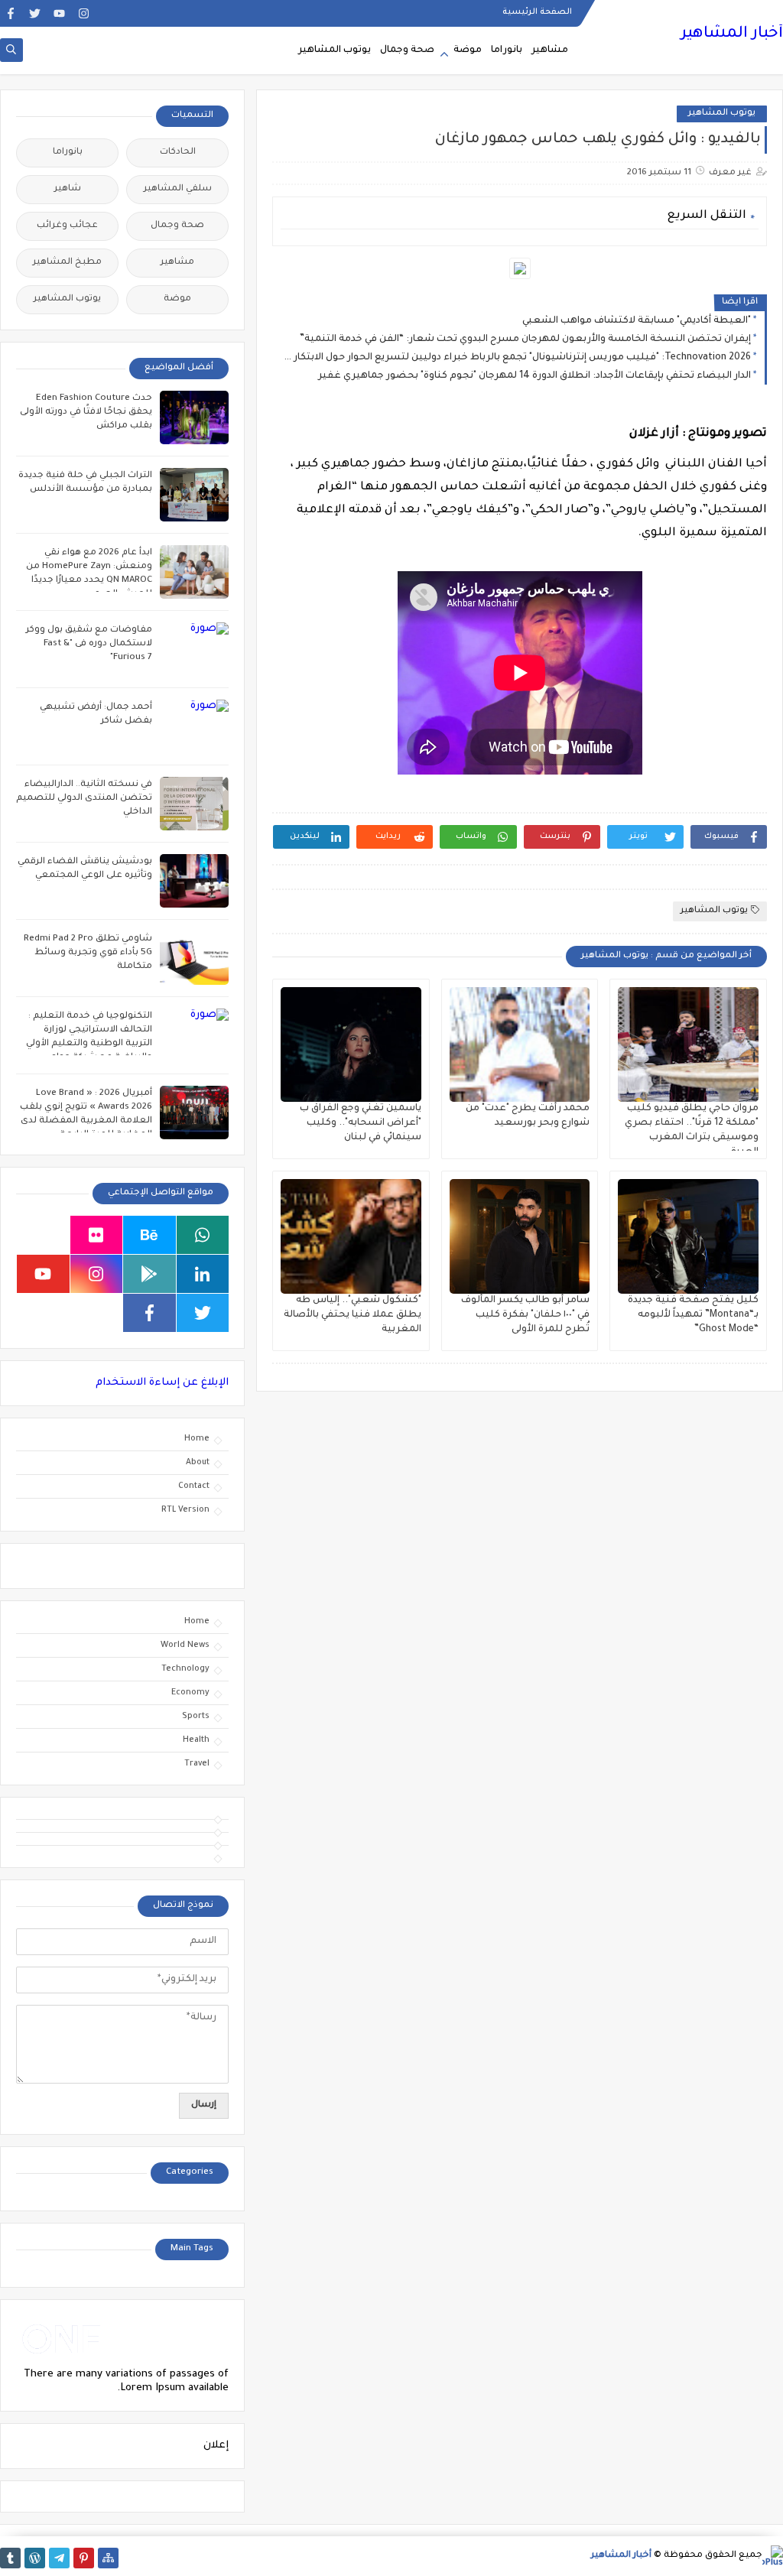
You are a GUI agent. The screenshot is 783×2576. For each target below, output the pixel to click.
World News (185, 1645)
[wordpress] (35, 2558)
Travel (197, 1764)
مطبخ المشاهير (67, 263)
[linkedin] (203, 1274)
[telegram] (59, 2558)
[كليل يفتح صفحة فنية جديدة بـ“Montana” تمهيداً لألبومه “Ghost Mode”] (688, 1236)
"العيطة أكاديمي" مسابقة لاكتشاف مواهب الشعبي (637, 321)
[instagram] (84, 13)
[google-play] (149, 1274)
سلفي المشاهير (178, 189)
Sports (196, 1717)
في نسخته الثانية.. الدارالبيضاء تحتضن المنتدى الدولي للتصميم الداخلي (84, 799)
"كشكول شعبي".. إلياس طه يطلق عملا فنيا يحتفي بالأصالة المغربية (353, 1315)
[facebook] (10, 13)
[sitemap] (108, 2558)
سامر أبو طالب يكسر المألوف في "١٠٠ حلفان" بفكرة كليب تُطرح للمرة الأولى (525, 1315)
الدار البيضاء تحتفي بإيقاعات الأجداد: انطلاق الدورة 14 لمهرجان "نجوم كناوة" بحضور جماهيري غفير (534, 376)
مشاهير (550, 50)
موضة (468, 50)
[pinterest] (84, 2558)
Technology (185, 1669)
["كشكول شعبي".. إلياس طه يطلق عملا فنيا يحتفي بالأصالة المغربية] (351, 1236)
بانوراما (507, 50)
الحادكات (178, 153)
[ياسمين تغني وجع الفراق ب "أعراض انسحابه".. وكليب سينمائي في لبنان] (351, 1044)
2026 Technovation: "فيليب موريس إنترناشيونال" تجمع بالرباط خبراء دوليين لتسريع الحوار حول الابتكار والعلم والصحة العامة (515, 358)
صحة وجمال (407, 50)
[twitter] (35, 13)
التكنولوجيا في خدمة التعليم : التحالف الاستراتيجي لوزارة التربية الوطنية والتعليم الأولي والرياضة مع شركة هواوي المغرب (89, 1044)
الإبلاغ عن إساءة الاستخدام (162, 1383)
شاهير (68, 189)
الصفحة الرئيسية (537, 12)
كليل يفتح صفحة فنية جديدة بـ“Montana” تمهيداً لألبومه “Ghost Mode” (693, 1315)
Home (197, 1439)
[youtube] (59, 13)
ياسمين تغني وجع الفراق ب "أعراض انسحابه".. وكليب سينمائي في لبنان (361, 1123)
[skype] (43, 1235)
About (198, 1463)
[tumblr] (10, 2558)
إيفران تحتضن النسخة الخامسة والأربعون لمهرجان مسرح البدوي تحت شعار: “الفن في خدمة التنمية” (525, 339)
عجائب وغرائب (67, 226)
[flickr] (97, 1235)
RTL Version (185, 1510)
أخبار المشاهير (732, 34)
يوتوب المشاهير (335, 50)
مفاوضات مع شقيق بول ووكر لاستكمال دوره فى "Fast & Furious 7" (89, 644)
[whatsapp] (203, 1235)
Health (196, 1740)
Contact (194, 1486)
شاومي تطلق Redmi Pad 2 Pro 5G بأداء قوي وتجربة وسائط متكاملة (88, 953)
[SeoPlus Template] (773, 2556)
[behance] (149, 1235)
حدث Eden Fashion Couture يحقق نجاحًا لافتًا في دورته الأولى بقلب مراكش (86, 413)
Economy (190, 1693)
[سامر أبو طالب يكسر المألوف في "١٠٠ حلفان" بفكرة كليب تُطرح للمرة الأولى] (520, 1236)
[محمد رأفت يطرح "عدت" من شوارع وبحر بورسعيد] (520, 1044)
